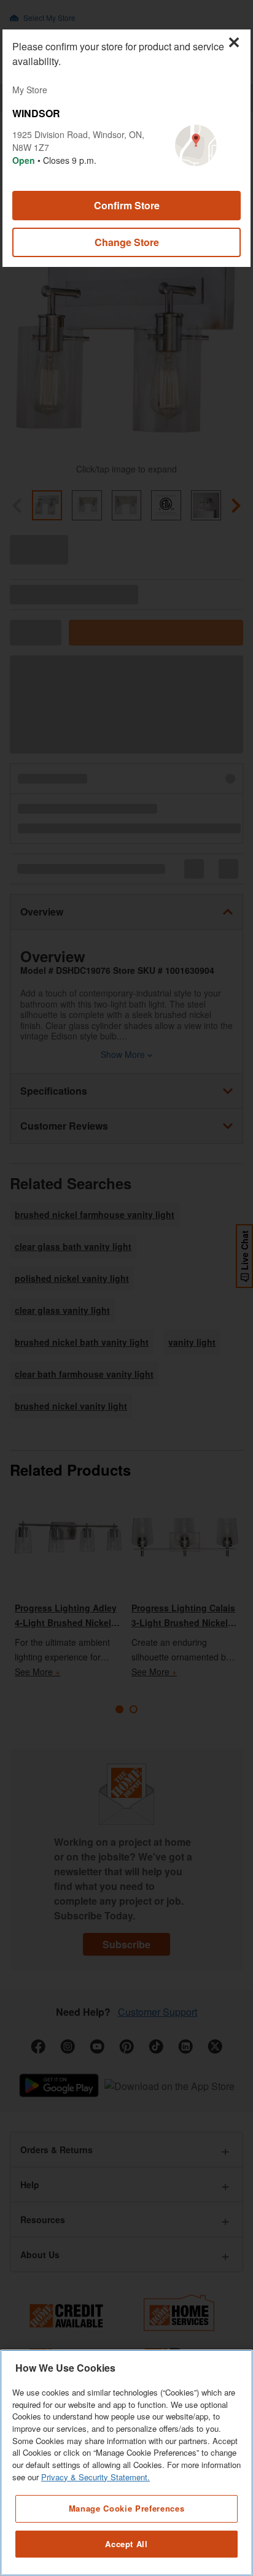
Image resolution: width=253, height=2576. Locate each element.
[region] (126, 2463)
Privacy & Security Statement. (95, 2477)
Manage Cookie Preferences (126, 2508)
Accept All (126, 2544)
